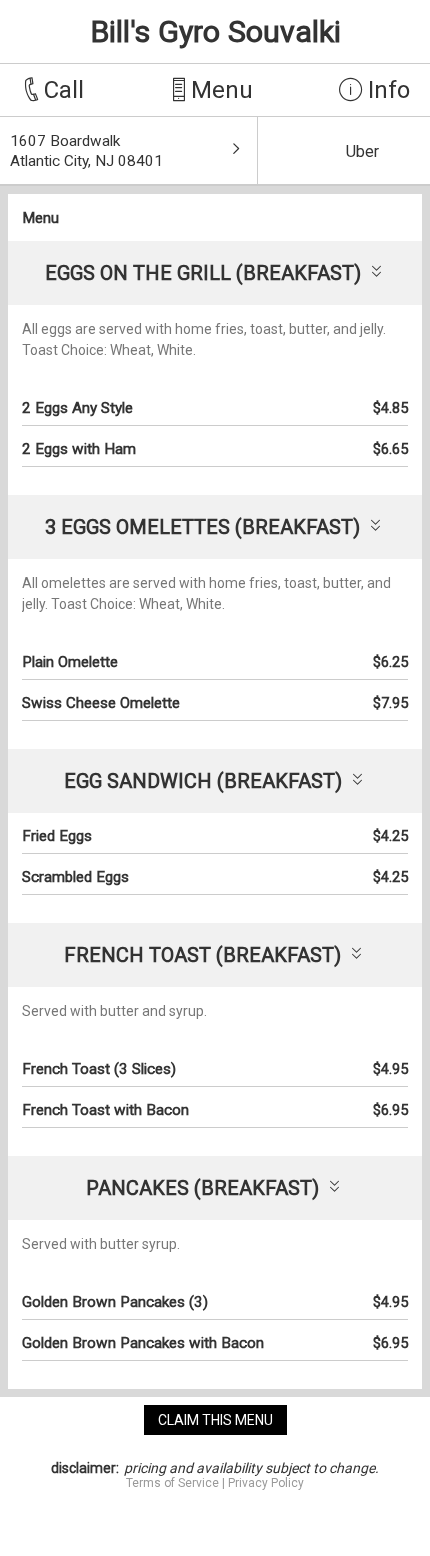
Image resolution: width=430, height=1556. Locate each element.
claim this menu (215, 1420)
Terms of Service (172, 1483)
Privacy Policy (266, 1483)
